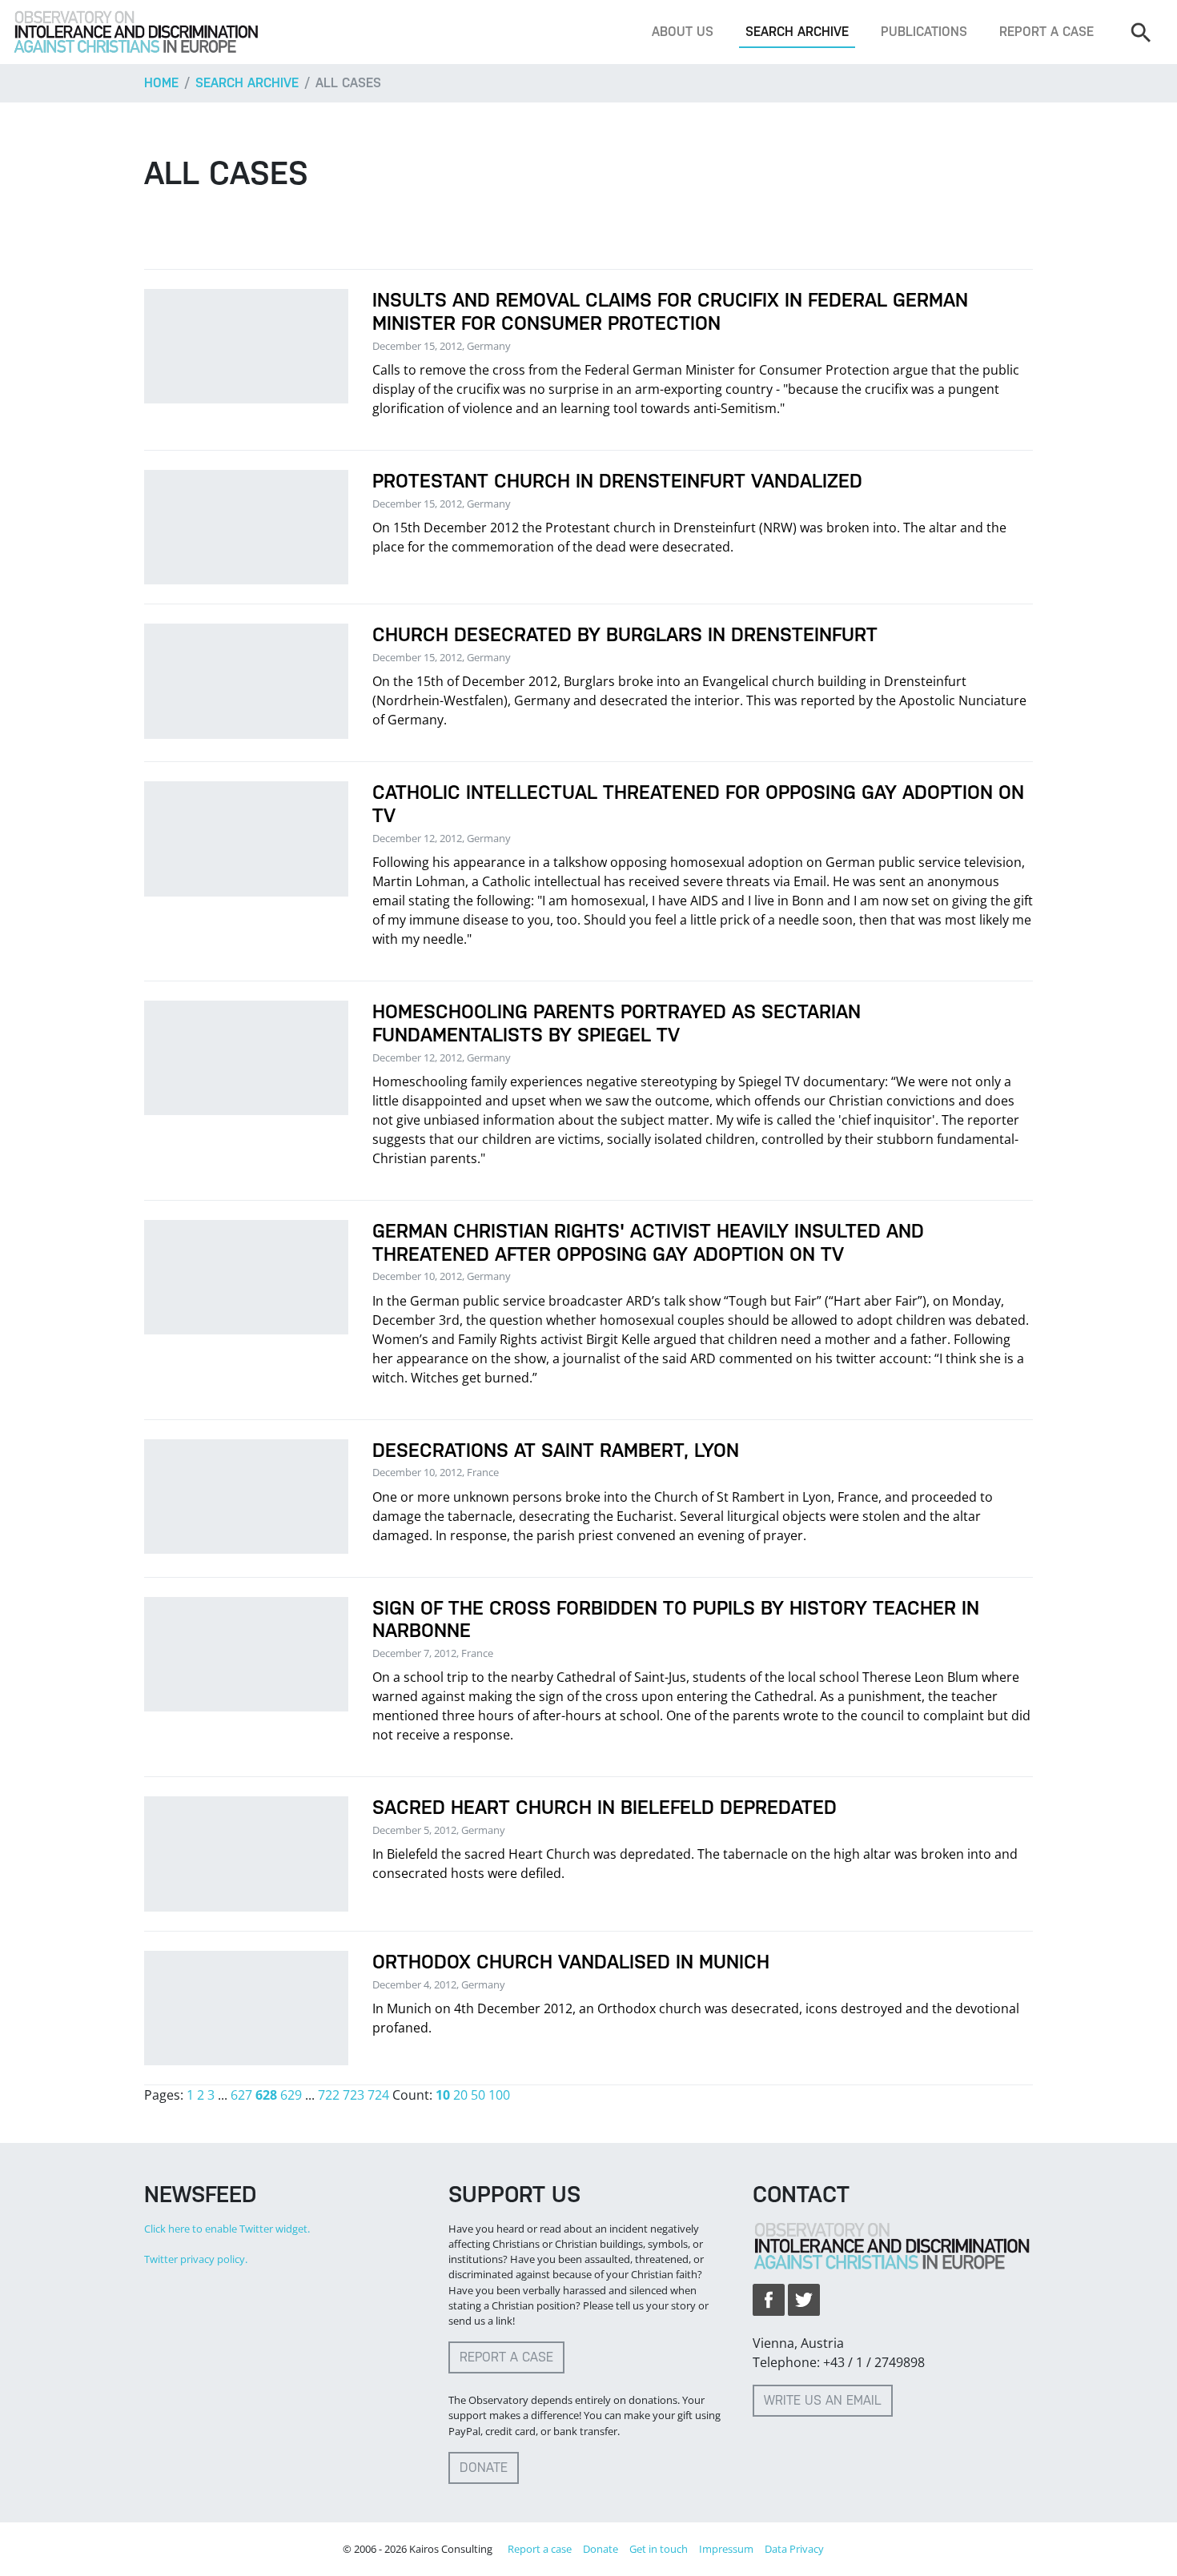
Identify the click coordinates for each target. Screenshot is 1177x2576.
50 (478, 2095)
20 (460, 2095)
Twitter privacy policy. (196, 2259)
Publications (924, 32)
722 (329, 2095)
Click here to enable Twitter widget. (227, 2229)
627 (241, 2095)
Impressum (726, 2549)
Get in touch (659, 2549)
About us (683, 32)
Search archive (797, 32)
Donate (484, 2468)
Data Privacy (794, 2549)
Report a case (1046, 32)
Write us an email (823, 2400)
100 (499, 2095)
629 (291, 2095)
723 (354, 2095)
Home (161, 83)
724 (378, 2095)
